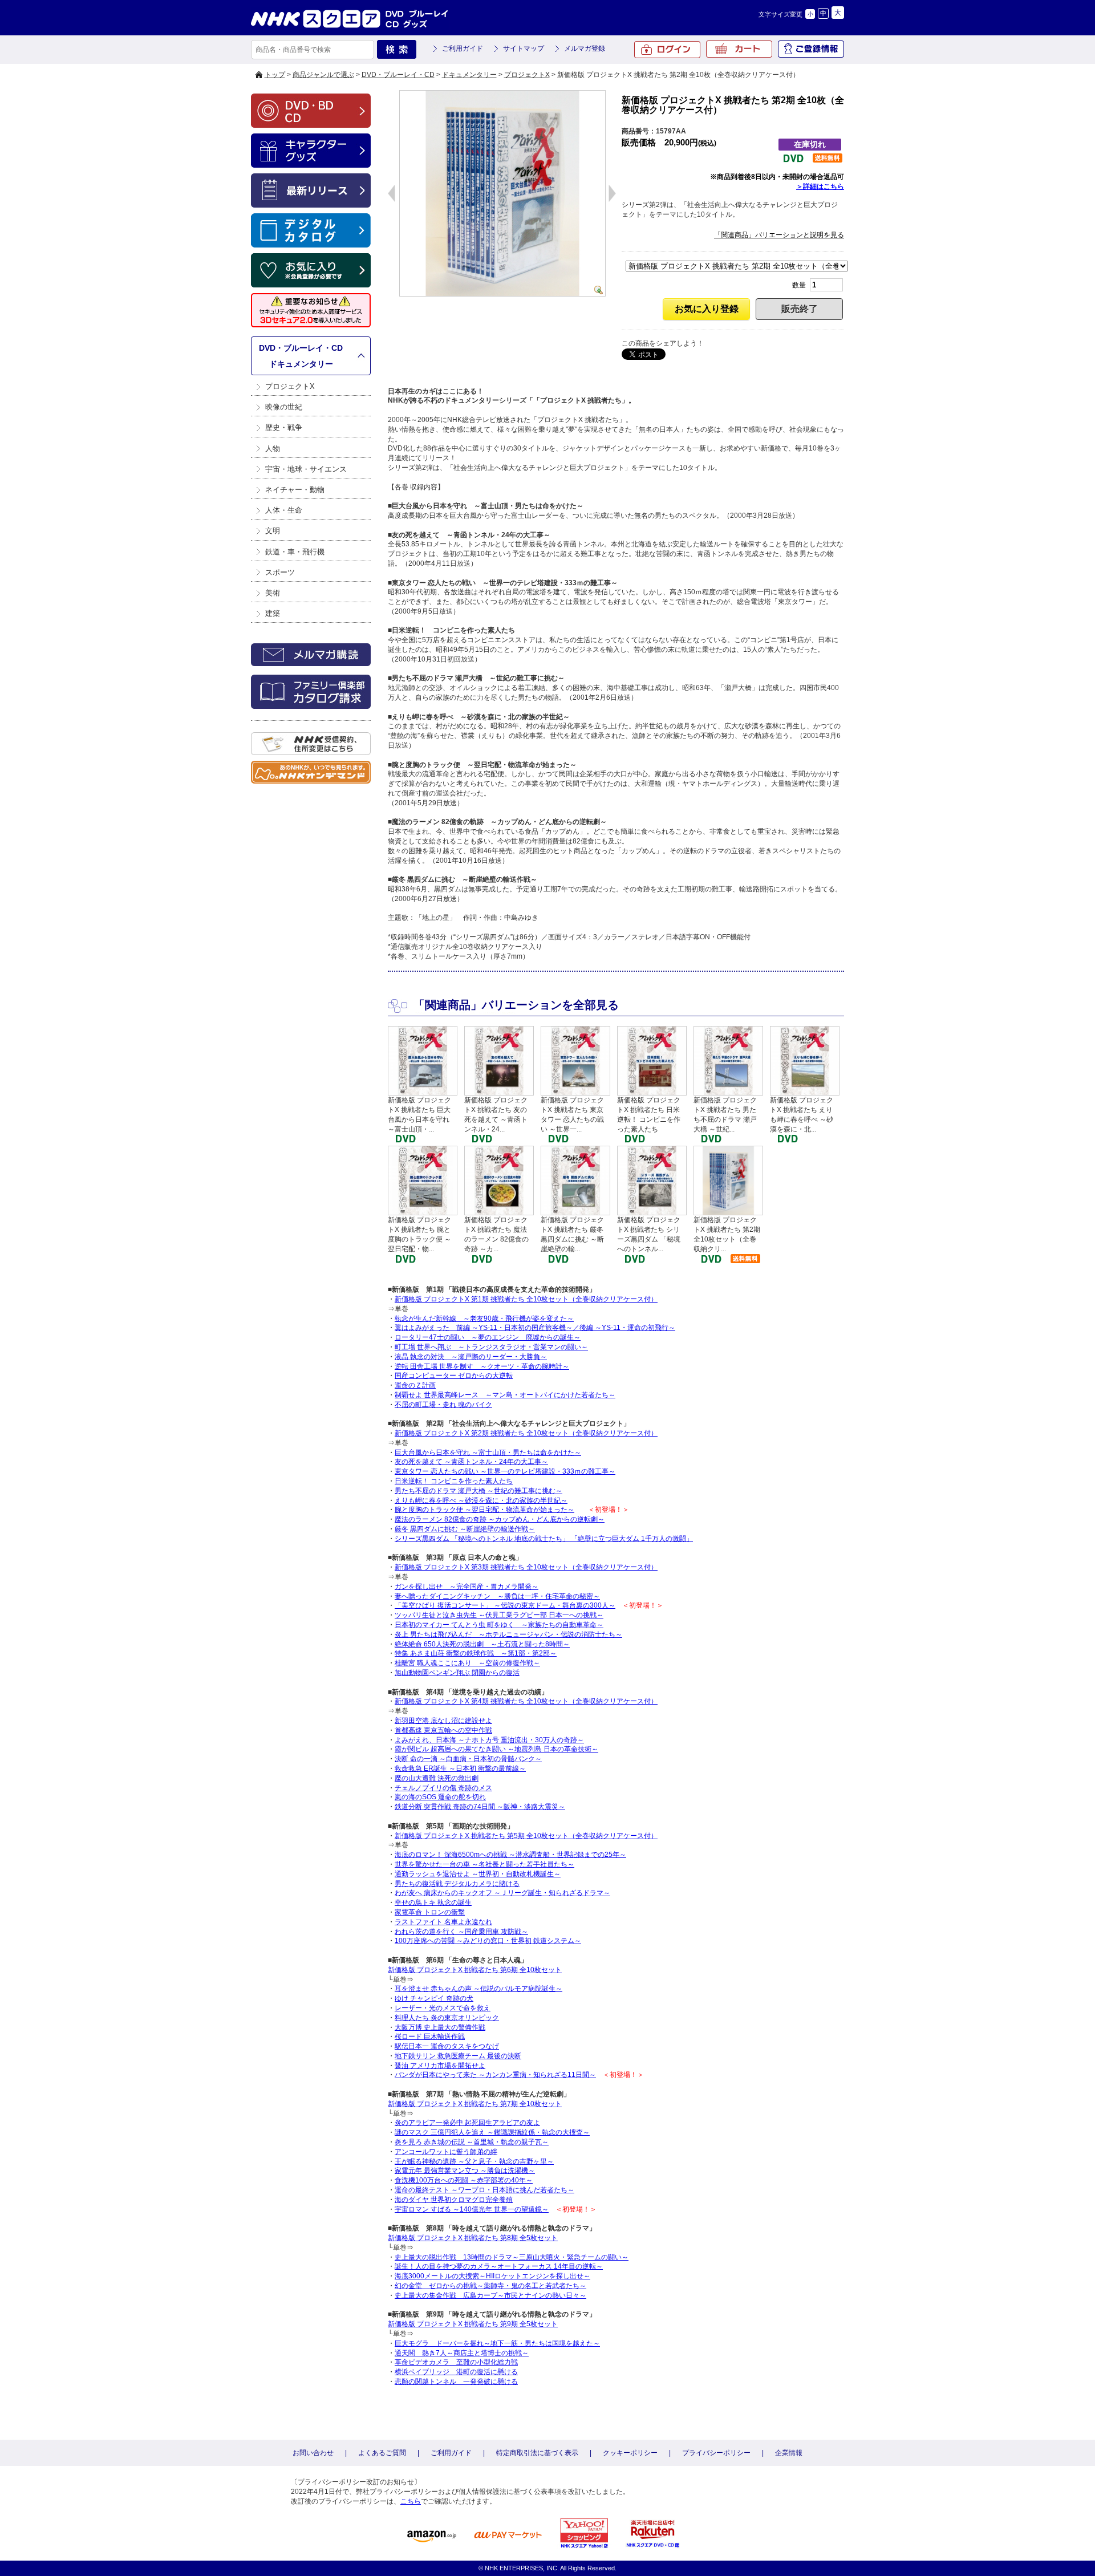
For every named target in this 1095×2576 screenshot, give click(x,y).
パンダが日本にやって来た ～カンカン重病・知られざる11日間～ (495, 2075)
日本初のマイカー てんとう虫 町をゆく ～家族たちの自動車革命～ (499, 1625)
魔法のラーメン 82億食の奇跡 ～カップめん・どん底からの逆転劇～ (500, 1519)
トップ (275, 75)
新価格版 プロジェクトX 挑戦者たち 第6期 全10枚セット (475, 1970)
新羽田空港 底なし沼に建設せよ (443, 1721)
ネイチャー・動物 (295, 490)
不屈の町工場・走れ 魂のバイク (443, 1405)
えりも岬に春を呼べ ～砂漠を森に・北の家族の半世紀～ (481, 1500)
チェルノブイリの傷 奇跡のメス (443, 1788)
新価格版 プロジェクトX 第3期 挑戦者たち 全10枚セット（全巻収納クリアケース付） (526, 1567)
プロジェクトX (527, 75)
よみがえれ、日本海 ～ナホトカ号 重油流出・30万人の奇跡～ (489, 1740)
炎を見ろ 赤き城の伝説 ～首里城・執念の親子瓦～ (472, 2142)
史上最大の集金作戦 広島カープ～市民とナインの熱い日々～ (490, 2295)
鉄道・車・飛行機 (295, 552)
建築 (273, 613)
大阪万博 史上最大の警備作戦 (440, 2027)
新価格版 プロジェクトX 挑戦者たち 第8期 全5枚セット (473, 2238)
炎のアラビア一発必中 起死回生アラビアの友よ (467, 2123)
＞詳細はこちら (820, 186)
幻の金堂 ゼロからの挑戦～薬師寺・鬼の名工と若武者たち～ (490, 2286)
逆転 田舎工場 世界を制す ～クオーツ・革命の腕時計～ (482, 1366)
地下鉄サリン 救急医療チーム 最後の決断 (458, 2056)
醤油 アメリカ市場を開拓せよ (440, 2066)
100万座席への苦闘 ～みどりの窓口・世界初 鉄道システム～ (488, 1941)
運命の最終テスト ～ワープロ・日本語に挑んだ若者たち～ (484, 2190)
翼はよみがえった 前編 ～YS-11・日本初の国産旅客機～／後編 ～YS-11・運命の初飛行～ (535, 1328)
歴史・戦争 (284, 427)
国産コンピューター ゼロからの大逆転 (454, 1376)
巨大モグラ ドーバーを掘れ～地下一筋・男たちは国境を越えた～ (497, 2343)
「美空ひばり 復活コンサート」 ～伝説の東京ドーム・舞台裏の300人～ (505, 1605)
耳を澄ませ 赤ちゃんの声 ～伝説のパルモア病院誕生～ (478, 1989)
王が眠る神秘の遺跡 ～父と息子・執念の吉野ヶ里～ (474, 2161)
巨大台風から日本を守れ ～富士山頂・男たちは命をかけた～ (488, 1453)
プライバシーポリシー (716, 2453)
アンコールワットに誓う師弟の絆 (446, 2152)
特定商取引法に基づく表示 (537, 2453)
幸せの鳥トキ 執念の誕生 (433, 1902)
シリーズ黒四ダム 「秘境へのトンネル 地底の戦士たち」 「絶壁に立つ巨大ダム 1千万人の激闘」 (544, 1539)
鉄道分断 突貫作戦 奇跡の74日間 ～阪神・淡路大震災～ (480, 1807)
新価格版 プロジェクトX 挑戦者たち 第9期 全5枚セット (473, 2324)
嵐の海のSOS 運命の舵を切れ (440, 1797)
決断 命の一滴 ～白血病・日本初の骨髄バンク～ (468, 1759)
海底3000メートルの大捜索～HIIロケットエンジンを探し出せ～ (492, 2276)
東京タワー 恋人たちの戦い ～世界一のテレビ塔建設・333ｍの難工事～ (505, 1471)
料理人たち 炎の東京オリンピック (447, 2018)
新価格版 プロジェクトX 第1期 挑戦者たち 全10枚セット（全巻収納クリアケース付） (526, 1299)
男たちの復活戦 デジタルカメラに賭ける (457, 1884)
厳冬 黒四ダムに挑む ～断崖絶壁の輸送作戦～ (465, 1529)
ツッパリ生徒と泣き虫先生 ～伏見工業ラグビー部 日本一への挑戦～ (499, 1615)
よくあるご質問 (382, 2453)
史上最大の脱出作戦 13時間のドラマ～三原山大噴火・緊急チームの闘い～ (512, 2257)
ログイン (667, 50)
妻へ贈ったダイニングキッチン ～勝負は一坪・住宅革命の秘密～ (497, 1596)
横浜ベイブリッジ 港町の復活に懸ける (456, 2372)
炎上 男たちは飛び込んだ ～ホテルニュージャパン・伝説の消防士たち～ (508, 1634)
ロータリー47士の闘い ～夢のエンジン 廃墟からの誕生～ (488, 1337)
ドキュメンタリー (469, 75)
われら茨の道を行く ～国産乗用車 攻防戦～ (461, 1932)
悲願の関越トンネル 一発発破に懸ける (456, 2382)
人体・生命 (284, 510)
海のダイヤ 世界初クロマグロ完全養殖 (454, 2200)
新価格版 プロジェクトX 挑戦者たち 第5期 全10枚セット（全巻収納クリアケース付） (526, 1836)
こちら (411, 2501)
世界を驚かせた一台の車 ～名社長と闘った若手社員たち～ (484, 1864)
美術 (273, 593)
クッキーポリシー (630, 2453)
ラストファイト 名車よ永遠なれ (443, 1922)
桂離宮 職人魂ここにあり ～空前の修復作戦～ (467, 1663)
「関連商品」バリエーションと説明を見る (779, 235)
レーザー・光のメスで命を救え (443, 2008)
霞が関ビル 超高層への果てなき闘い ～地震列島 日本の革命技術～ (496, 1749)
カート (739, 49)
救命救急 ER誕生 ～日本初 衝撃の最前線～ (460, 1768)
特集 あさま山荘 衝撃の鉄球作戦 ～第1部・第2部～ (476, 1653)
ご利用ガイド (463, 48)
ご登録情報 (811, 49)
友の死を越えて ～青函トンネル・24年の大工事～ (471, 1462)
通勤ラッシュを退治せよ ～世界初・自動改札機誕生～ (478, 1874)
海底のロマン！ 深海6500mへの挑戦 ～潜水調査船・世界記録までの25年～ (510, 1855)
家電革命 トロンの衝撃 (430, 1912)
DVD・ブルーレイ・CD (398, 75)
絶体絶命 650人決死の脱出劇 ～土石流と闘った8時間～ (482, 1644)
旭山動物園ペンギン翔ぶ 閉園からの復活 (457, 1673)
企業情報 (789, 2453)
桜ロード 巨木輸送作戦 (430, 2037)
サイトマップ (524, 48)
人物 (273, 449)
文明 (273, 531)
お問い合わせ (313, 2453)
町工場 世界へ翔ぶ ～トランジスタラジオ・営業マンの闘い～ (491, 1347)
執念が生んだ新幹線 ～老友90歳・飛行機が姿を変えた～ (484, 1319)
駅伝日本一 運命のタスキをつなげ (447, 2046)
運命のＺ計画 (415, 1385)
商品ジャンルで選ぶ (323, 75)
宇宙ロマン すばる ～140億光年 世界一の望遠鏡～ (472, 2209)
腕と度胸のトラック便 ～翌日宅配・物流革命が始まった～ (484, 1510)
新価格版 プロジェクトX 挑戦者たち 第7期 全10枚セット (475, 2104)
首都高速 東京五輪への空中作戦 (443, 1730)
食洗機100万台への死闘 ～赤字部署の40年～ (464, 2180)
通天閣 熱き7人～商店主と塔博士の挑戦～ (462, 2353)
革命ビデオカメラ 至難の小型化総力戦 (456, 2362)
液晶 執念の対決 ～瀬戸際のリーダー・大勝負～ (471, 1357)
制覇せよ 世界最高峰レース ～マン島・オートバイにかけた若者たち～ (505, 1395)
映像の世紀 (284, 407)
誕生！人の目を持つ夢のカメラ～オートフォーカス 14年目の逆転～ (499, 2266)
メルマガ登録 (585, 48)
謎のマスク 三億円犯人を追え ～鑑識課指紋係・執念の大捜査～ (492, 2132)
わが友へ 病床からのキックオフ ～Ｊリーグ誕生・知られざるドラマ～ (502, 1893)
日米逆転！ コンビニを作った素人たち (454, 1481)
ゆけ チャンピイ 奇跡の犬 (434, 1998)
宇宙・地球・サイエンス (306, 469)
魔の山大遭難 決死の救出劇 (437, 1778)
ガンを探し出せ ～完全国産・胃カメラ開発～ (467, 1587)
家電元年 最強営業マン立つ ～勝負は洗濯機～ (465, 2171)
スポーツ (280, 572)
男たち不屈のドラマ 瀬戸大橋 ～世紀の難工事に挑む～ (478, 1491)
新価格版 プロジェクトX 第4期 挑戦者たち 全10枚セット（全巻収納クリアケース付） (526, 1701)
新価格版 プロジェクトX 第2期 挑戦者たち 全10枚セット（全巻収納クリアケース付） (526, 1433)
